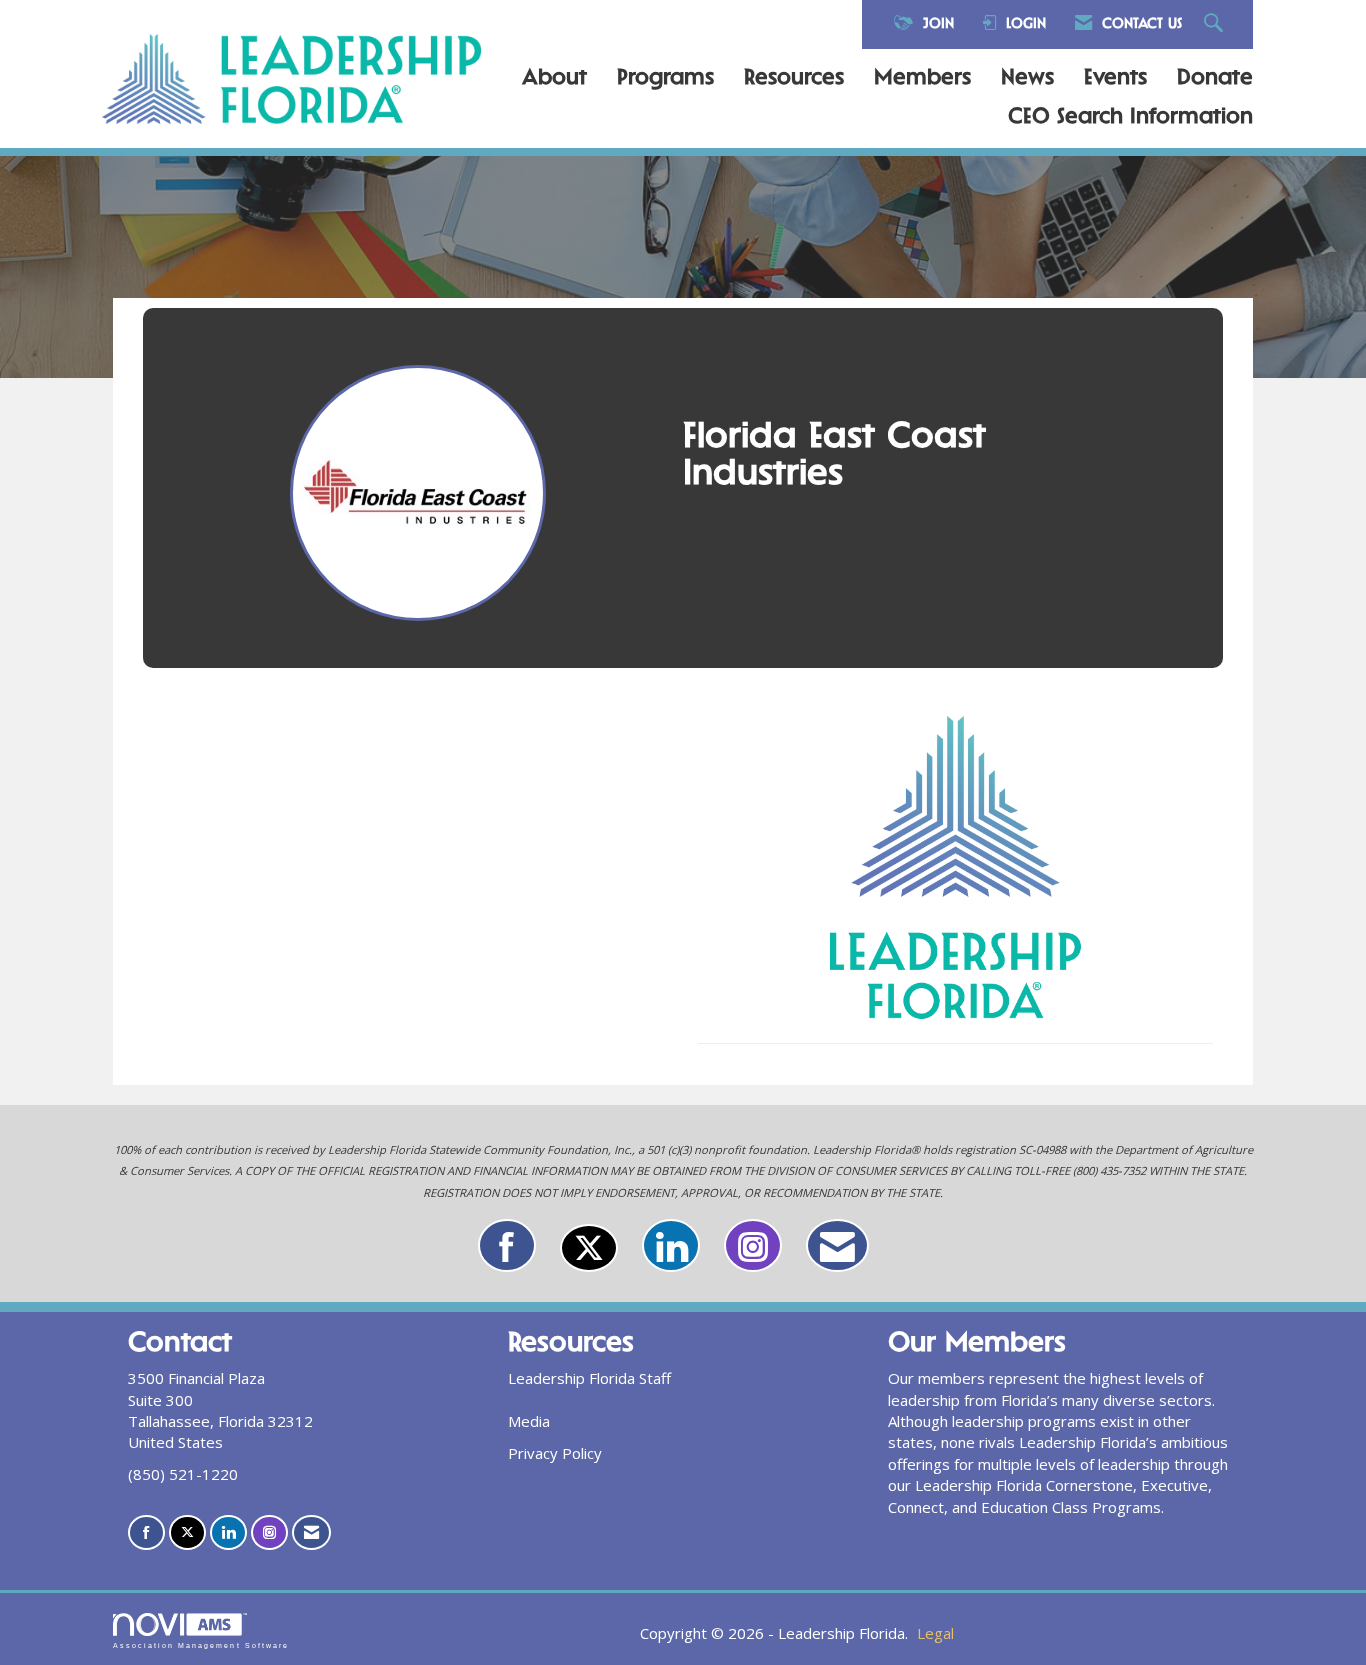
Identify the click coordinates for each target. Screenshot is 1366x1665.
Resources (794, 79)
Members (922, 79)
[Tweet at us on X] (589, 1248)
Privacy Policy (555, 1453)
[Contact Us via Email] (837, 1245)
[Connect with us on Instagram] (753, 1245)
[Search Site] (1216, 24)
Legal (935, 1633)
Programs (665, 79)
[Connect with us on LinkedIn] (671, 1245)
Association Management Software (201, 1645)
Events (1115, 79)
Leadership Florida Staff (589, 1378)
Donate (1215, 79)
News (1027, 79)
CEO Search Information (1130, 118)
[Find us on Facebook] (507, 1245)
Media (529, 1421)
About (554, 79)
